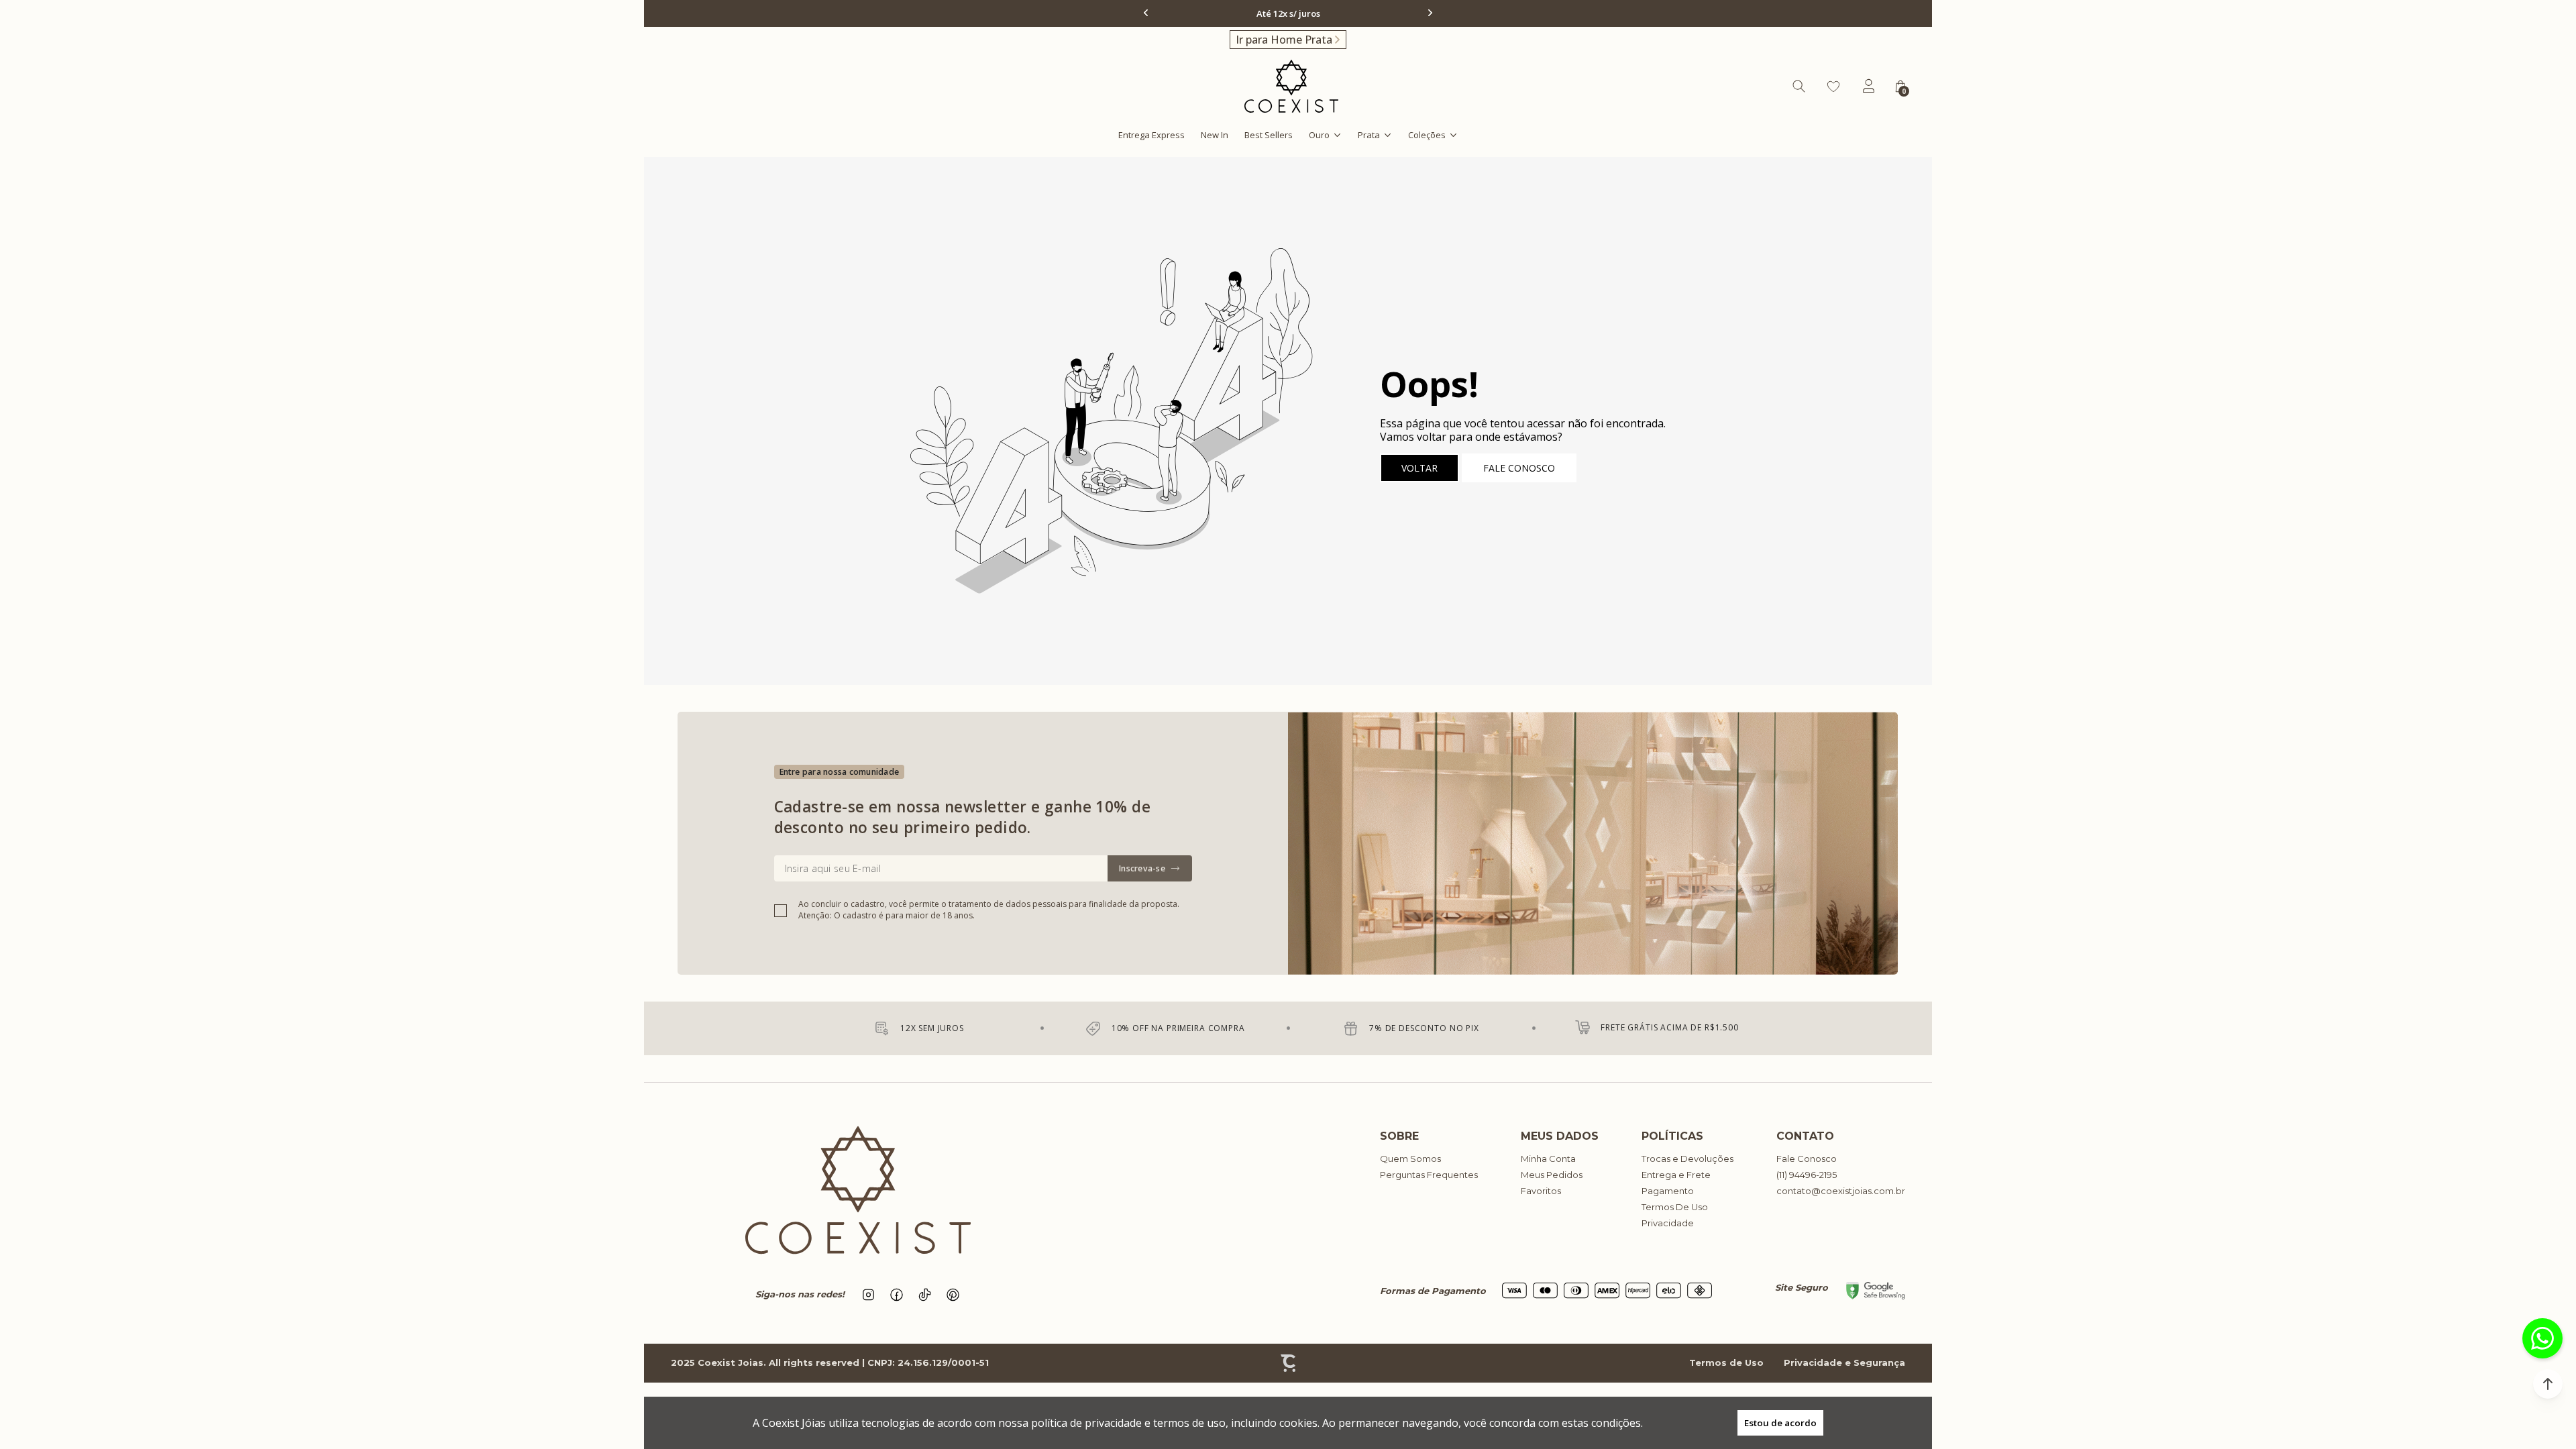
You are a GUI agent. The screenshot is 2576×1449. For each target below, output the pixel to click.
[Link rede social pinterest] (953, 1295)
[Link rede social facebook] (897, 1295)
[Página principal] (1291, 86)
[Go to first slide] (1429, 13)
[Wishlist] (1833, 87)
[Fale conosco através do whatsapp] (2542, 1338)
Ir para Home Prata (1284, 40)
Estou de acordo (1780, 1423)
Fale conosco (1519, 468)
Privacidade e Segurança (1844, 1362)
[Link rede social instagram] (869, 1295)
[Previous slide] (1147, 13)
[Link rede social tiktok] (925, 1295)
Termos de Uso (1726, 1362)
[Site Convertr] (1288, 1363)
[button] (2548, 1384)
